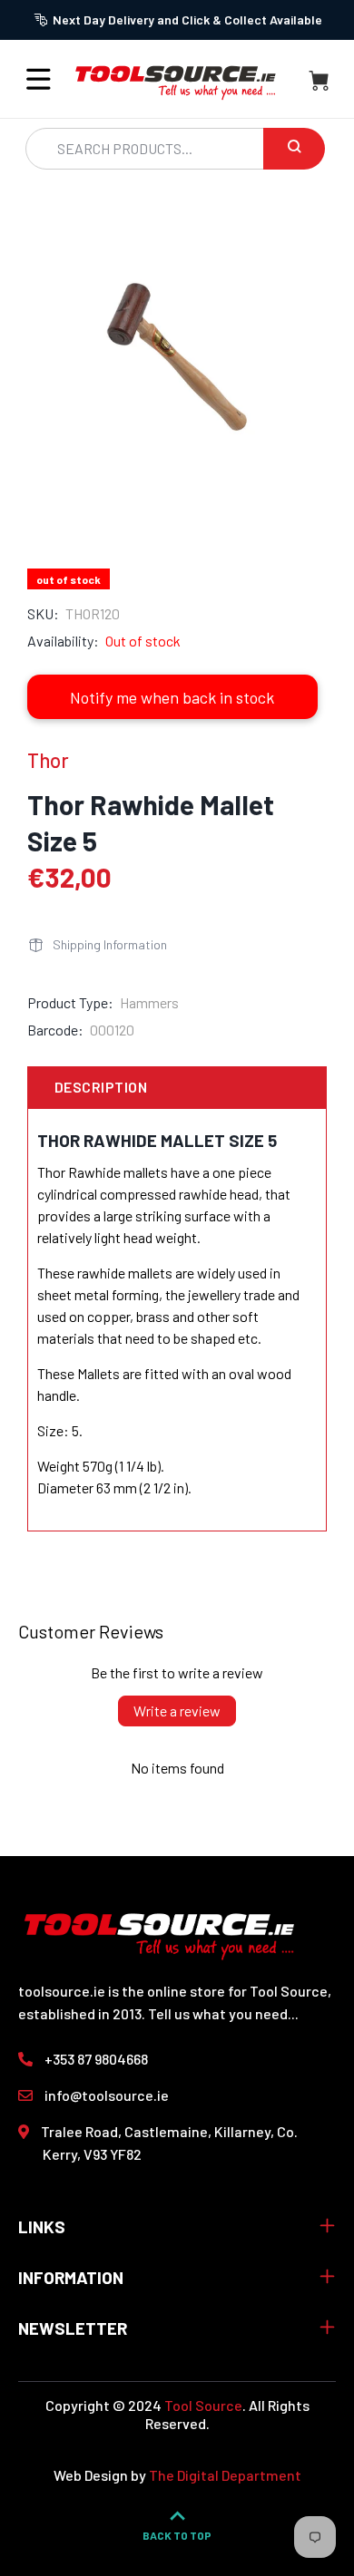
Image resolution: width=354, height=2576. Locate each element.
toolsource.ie (62, 1991)
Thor (48, 760)
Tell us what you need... (223, 2013)
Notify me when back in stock (172, 697)
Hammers (149, 1002)
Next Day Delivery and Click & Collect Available (187, 19)
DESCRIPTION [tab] (101, 1087)
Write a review (177, 1711)
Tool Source (203, 2405)
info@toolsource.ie (107, 2095)
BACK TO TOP (177, 2535)
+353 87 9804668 (96, 2059)
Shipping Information (110, 944)
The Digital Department (225, 2475)
